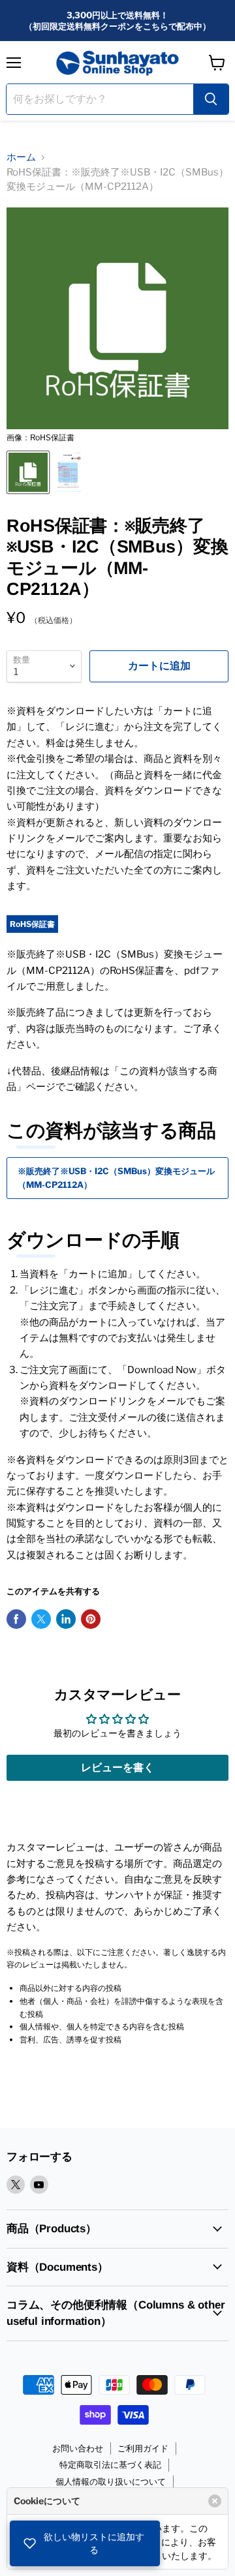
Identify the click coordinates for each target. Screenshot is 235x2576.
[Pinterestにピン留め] (91, 1619)
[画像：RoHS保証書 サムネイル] (28, 472)
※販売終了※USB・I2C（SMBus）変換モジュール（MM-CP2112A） (116, 1178)
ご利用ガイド (143, 2448)
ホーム (21, 157)
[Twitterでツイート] (41, 1619)
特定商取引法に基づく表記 (110, 2464)
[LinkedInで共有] (66, 1619)
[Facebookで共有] (16, 1619)
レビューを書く (117, 1767)
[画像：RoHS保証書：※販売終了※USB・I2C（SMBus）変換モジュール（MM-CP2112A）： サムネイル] (68, 472)
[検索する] (211, 99)
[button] (85, 2543)
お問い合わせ (78, 2448)
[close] (215, 2501)
